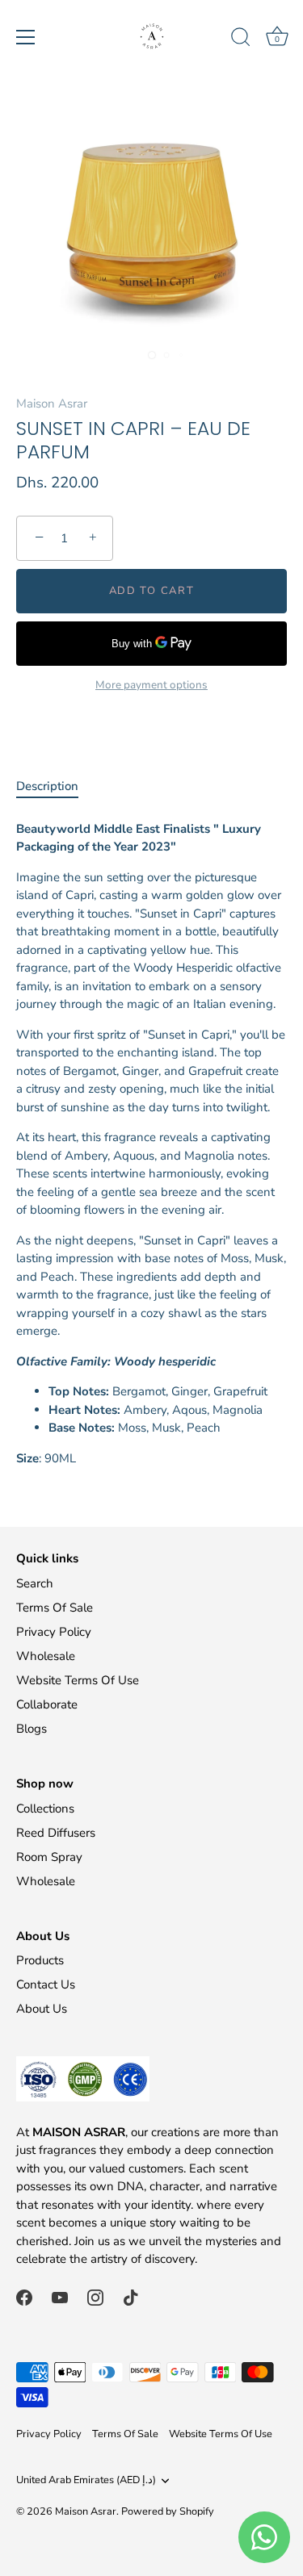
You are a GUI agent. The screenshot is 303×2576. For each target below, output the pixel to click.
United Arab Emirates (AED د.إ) (86, 2481)
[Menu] (26, 37)
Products (40, 1960)
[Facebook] (24, 2297)
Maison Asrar (52, 404)
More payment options (151, 685)
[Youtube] (60, 2297)
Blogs (32, 1729)
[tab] (55, 786)
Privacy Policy (54, 1632)
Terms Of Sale (55, 1608)
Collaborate (47, 1704)
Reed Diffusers (56, 1833)
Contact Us (46, 1984)
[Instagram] (95, 2297)
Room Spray (49, 1857)
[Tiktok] (131, 2297)
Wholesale (46, 1656)
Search (35, 1583)
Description (47, 786)
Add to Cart (152, 591)
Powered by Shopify (168, 2511)
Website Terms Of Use (78, 1680)
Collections (45, 1809)
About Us (42, 2009)
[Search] (241, 40)
